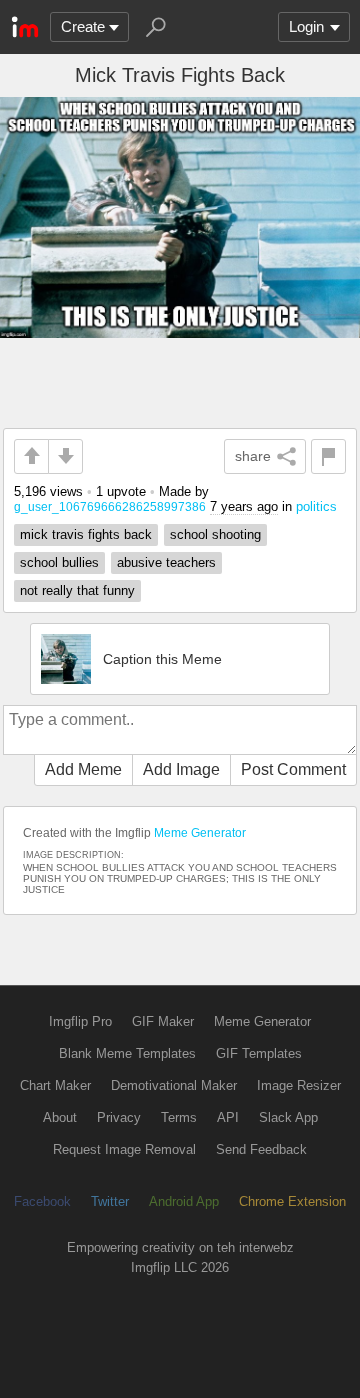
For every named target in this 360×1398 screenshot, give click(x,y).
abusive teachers (166, 562)
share (253, 456)
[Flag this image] (328, 456)
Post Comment (293, 769)
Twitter (110, 1201)
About (60, 1117)
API (228, 1117)
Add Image (181, 769)
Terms (179, 1117)
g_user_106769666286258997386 (110, 506)
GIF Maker (163, 1021)
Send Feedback (261, 1149)
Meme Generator (200, 833)
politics (316, 506)
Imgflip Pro (80, 1021)
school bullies (59, 562)
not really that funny (77, 590)
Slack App (288, 1117)
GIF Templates (259, 1053)
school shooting (215, 534)
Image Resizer (299, 1085)
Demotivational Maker (174, 1085)
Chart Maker (55, 1085)
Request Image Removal (124, 1149)
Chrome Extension (292, 1201)
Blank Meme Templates (127, 1053)
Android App (184, 1201)
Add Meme (83, 769)
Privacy (119, 1117)
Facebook (42, 1201)
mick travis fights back (86, 534)
